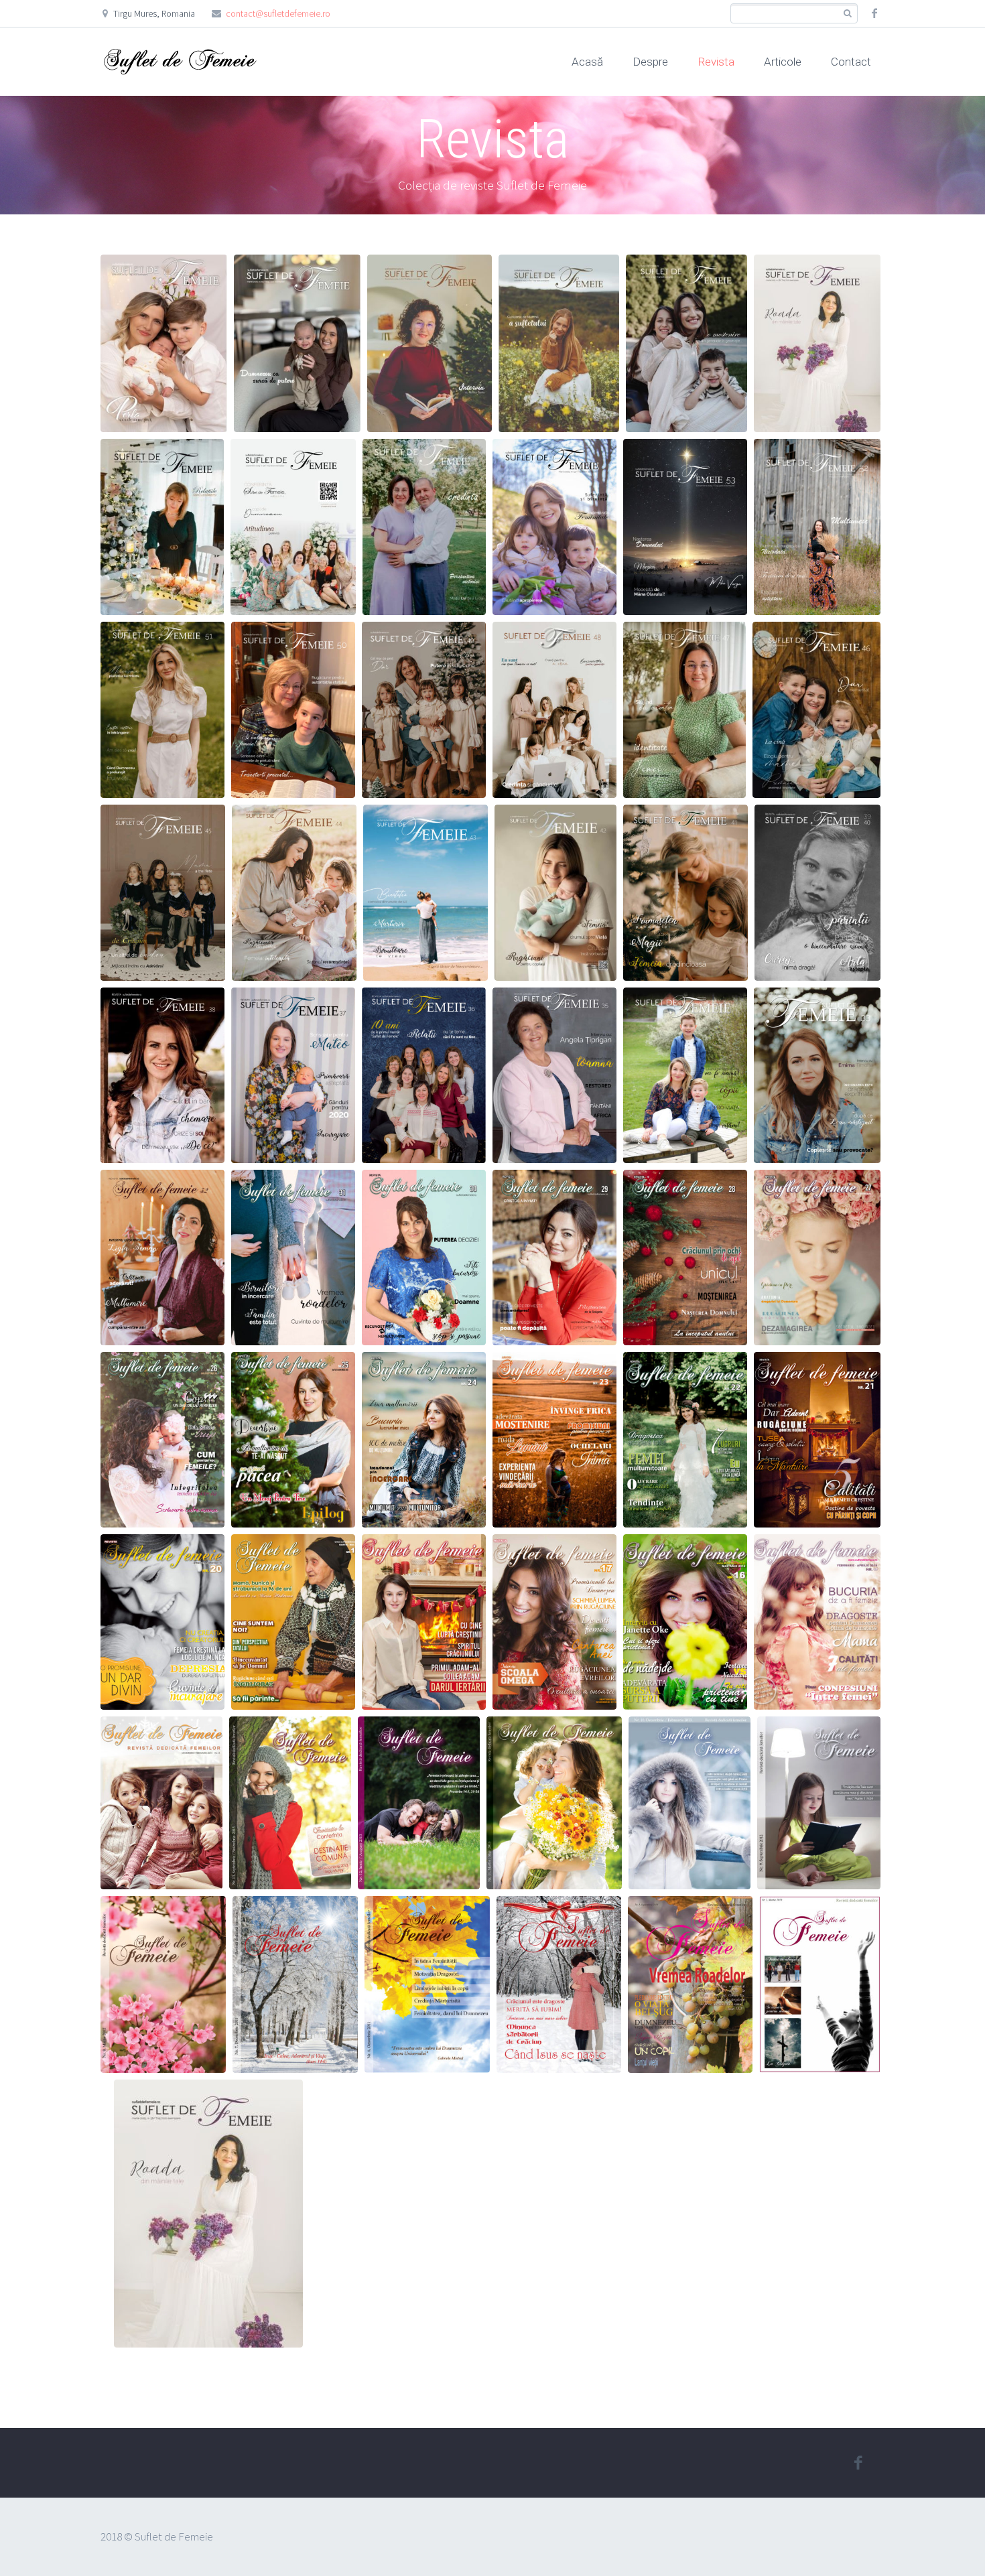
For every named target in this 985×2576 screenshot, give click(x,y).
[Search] (847, 14)
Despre (650, 62)
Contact (851, 62)
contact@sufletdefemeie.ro (278, 13)
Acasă (587, 62)
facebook (874, 13)
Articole (783, 62)
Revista (716, 62)
